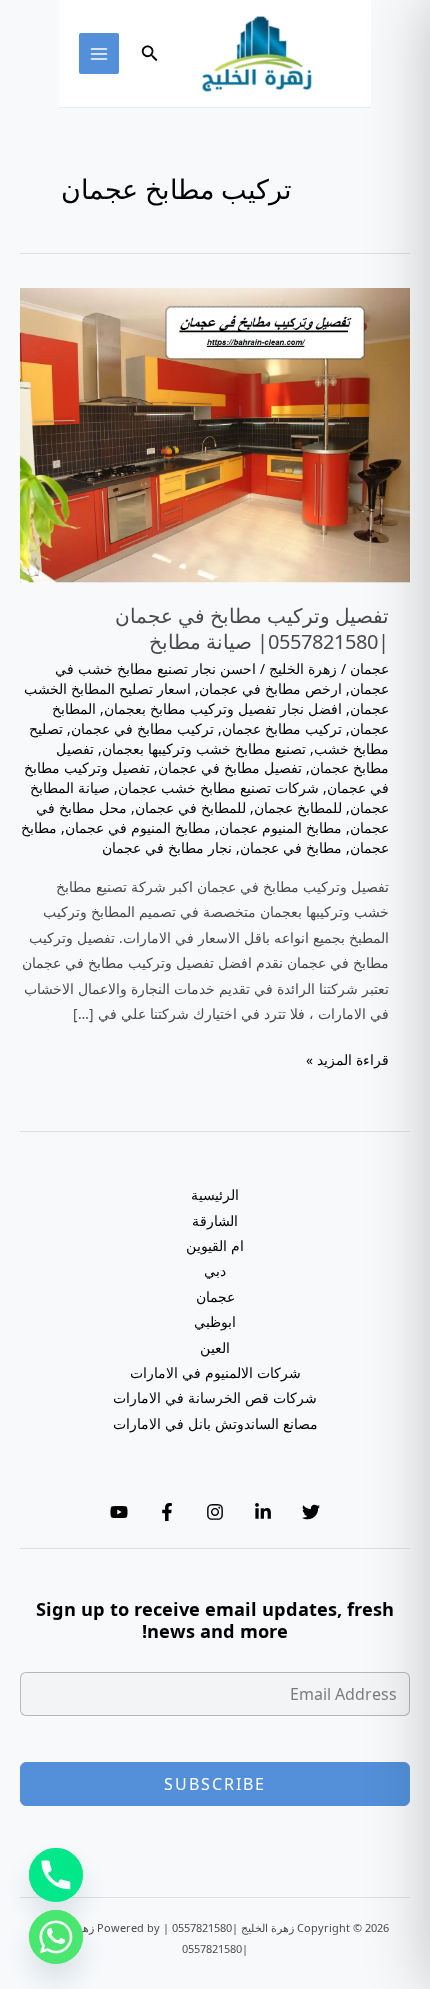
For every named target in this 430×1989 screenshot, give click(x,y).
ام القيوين (215, 1245)
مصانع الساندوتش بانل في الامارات (215, 1423)
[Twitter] (311, 1512)
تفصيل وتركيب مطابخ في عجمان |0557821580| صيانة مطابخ (252, 628)
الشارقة (215, 1220)
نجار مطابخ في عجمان (167, 847)
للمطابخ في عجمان (190, 807)
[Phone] (56, 1875)
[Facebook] (167, 1512)
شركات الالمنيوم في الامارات (215, 1372)
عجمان (369, 668)
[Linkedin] (263, 1512)
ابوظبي (215, 1321)
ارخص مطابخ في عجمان (270, 688)
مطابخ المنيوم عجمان (280, 827)
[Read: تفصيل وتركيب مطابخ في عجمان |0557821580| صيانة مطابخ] (215, 433)
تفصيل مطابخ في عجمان (230, 767)
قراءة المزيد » (347, 1060)
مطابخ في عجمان (291, 847)
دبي (215, 1270)
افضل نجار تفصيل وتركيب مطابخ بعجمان (223, 708)
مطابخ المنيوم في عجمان (138, 827)
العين (215, 1347)
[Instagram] (215, 1512)
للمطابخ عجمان (298, 807)
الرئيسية (215, 1194)
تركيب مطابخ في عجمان (142, 728)
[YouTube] (119, 1512)
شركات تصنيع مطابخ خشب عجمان (218, 787)
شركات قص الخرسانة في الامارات (215, 1397)
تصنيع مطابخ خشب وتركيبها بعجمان (204, 748)
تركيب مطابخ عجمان (282, 728)
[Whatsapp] (56, 1937)
